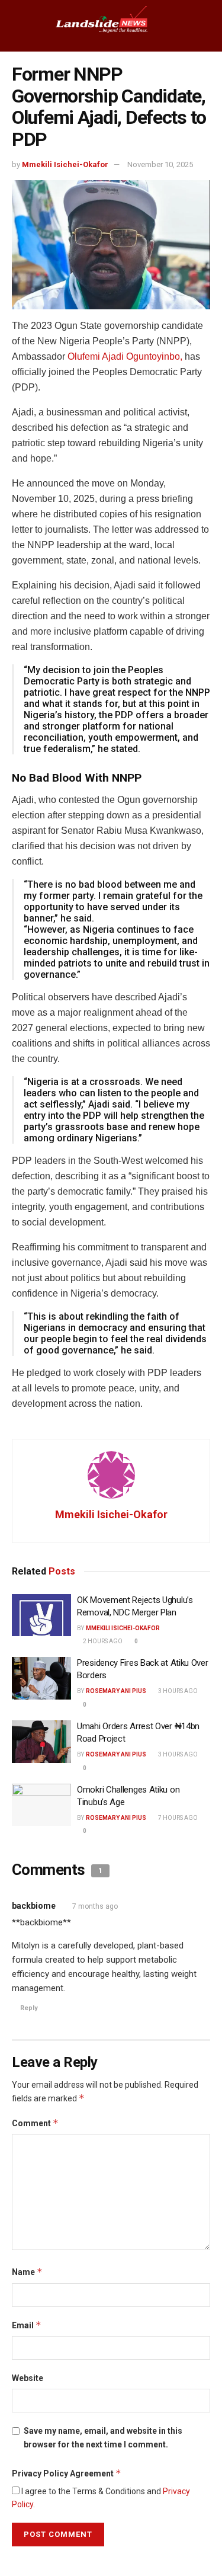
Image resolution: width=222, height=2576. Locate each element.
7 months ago (95, 1906)
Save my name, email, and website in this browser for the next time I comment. (103, 2437)
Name (27, 2272)
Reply (29, 2008)
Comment (35, 2123)
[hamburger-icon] (19, 25)
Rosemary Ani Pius (116, 1691)
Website (28, 2378)
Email (27, 2325)
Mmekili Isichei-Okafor (65, 164)
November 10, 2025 (160, 164)
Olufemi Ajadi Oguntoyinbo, (125, 356)
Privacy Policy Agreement (67, 2473)
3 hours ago (177, 1691)
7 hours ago (177, 1818)
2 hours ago (102, 1641)
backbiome (34, 1906)
